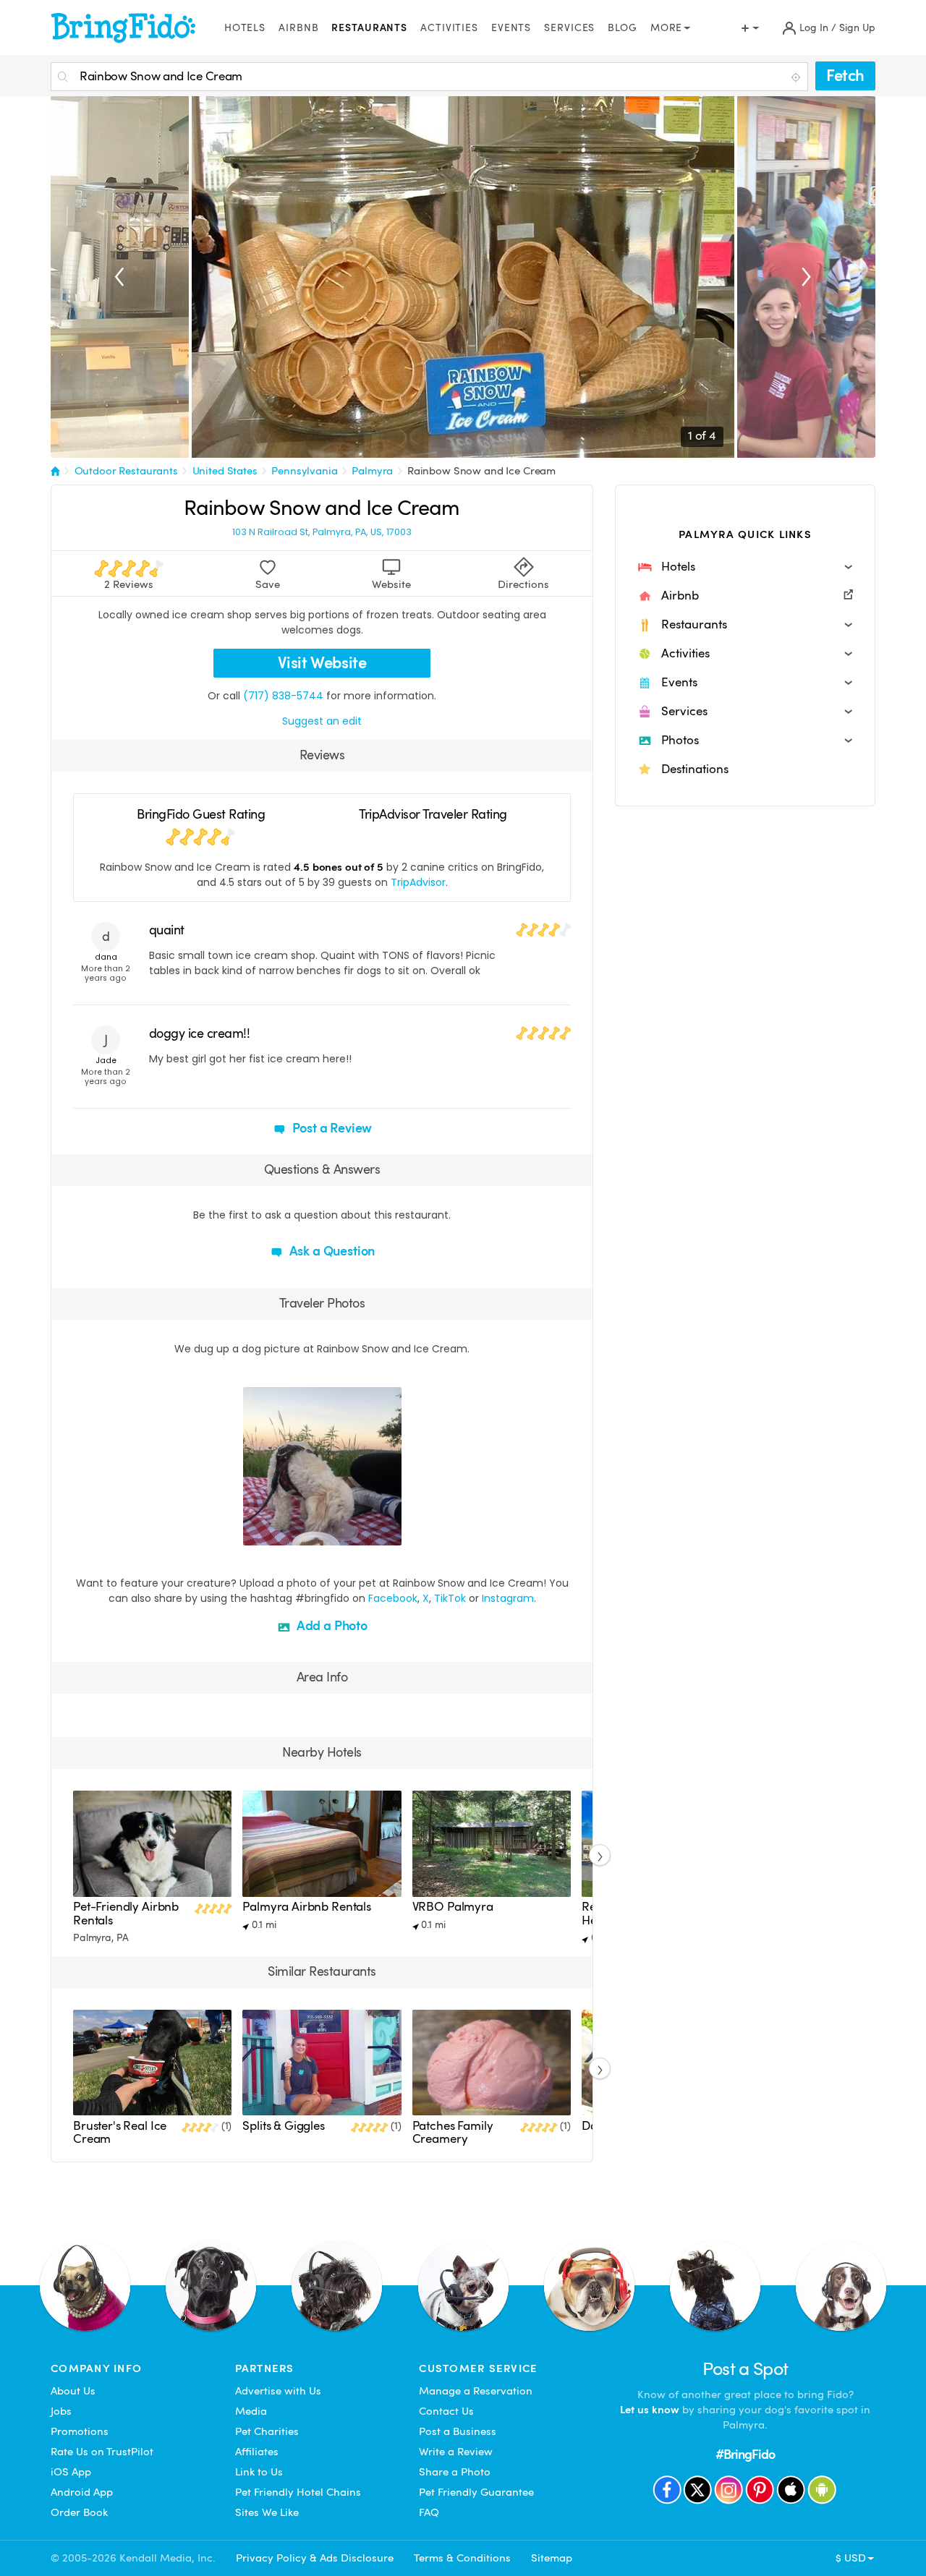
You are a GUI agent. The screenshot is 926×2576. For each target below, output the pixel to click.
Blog (623, 28)
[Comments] (279, 1532)
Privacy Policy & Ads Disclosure (315, 2558)
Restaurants (369, 28)
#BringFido (745, 2454)
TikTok (450, 1598)
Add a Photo (331, 1625)
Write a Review (456, 2452)
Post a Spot (746, 2369)
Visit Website (322, 663)
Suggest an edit (322, 721)
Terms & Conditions (462, 2558)
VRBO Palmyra (453, 1907)
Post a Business (458, 2431)
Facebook (393, 1598)
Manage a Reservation (476, 2391)
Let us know (650, 2410)
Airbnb (298, 28)
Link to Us (259, 2472)
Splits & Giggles (284, 2126)
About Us (73, 2391)
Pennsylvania (304, 471)
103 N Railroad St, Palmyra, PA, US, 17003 (322, 532)
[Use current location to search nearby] (797, 77)
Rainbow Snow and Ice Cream (481, 471)
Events (511, 28)
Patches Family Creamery (453, 2132)
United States (225, 471)
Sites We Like (267, 2512)
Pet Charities (267, 2431)
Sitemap (552, 2558)
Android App (82, 2492)
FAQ (429, 2512)
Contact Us (446, 2411)
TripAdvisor (418, 882)
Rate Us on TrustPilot (102, 2452)
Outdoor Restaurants (126, 471)
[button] (745, 567)
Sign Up (857, 28)
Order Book (79, 2512)
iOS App (71, 2472)
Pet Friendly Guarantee (476, 2492)
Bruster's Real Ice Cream (120, 2132)
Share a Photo (455, 2472)
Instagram (508, 1598)
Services (569, 28)
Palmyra (372, 471)
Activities (449, 28)
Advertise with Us (278, 2391)
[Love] (256, 1532)
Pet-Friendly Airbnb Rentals (126, 1913)
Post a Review (331, 1128)
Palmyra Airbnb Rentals (307, 1907)
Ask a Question (331, 1251)
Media (251, 2411)
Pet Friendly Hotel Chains (298, 2492)
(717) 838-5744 (283, 696)
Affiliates (257, 2452)
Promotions (80, 2431)
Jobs (61, 2411)
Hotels (245, 28)
